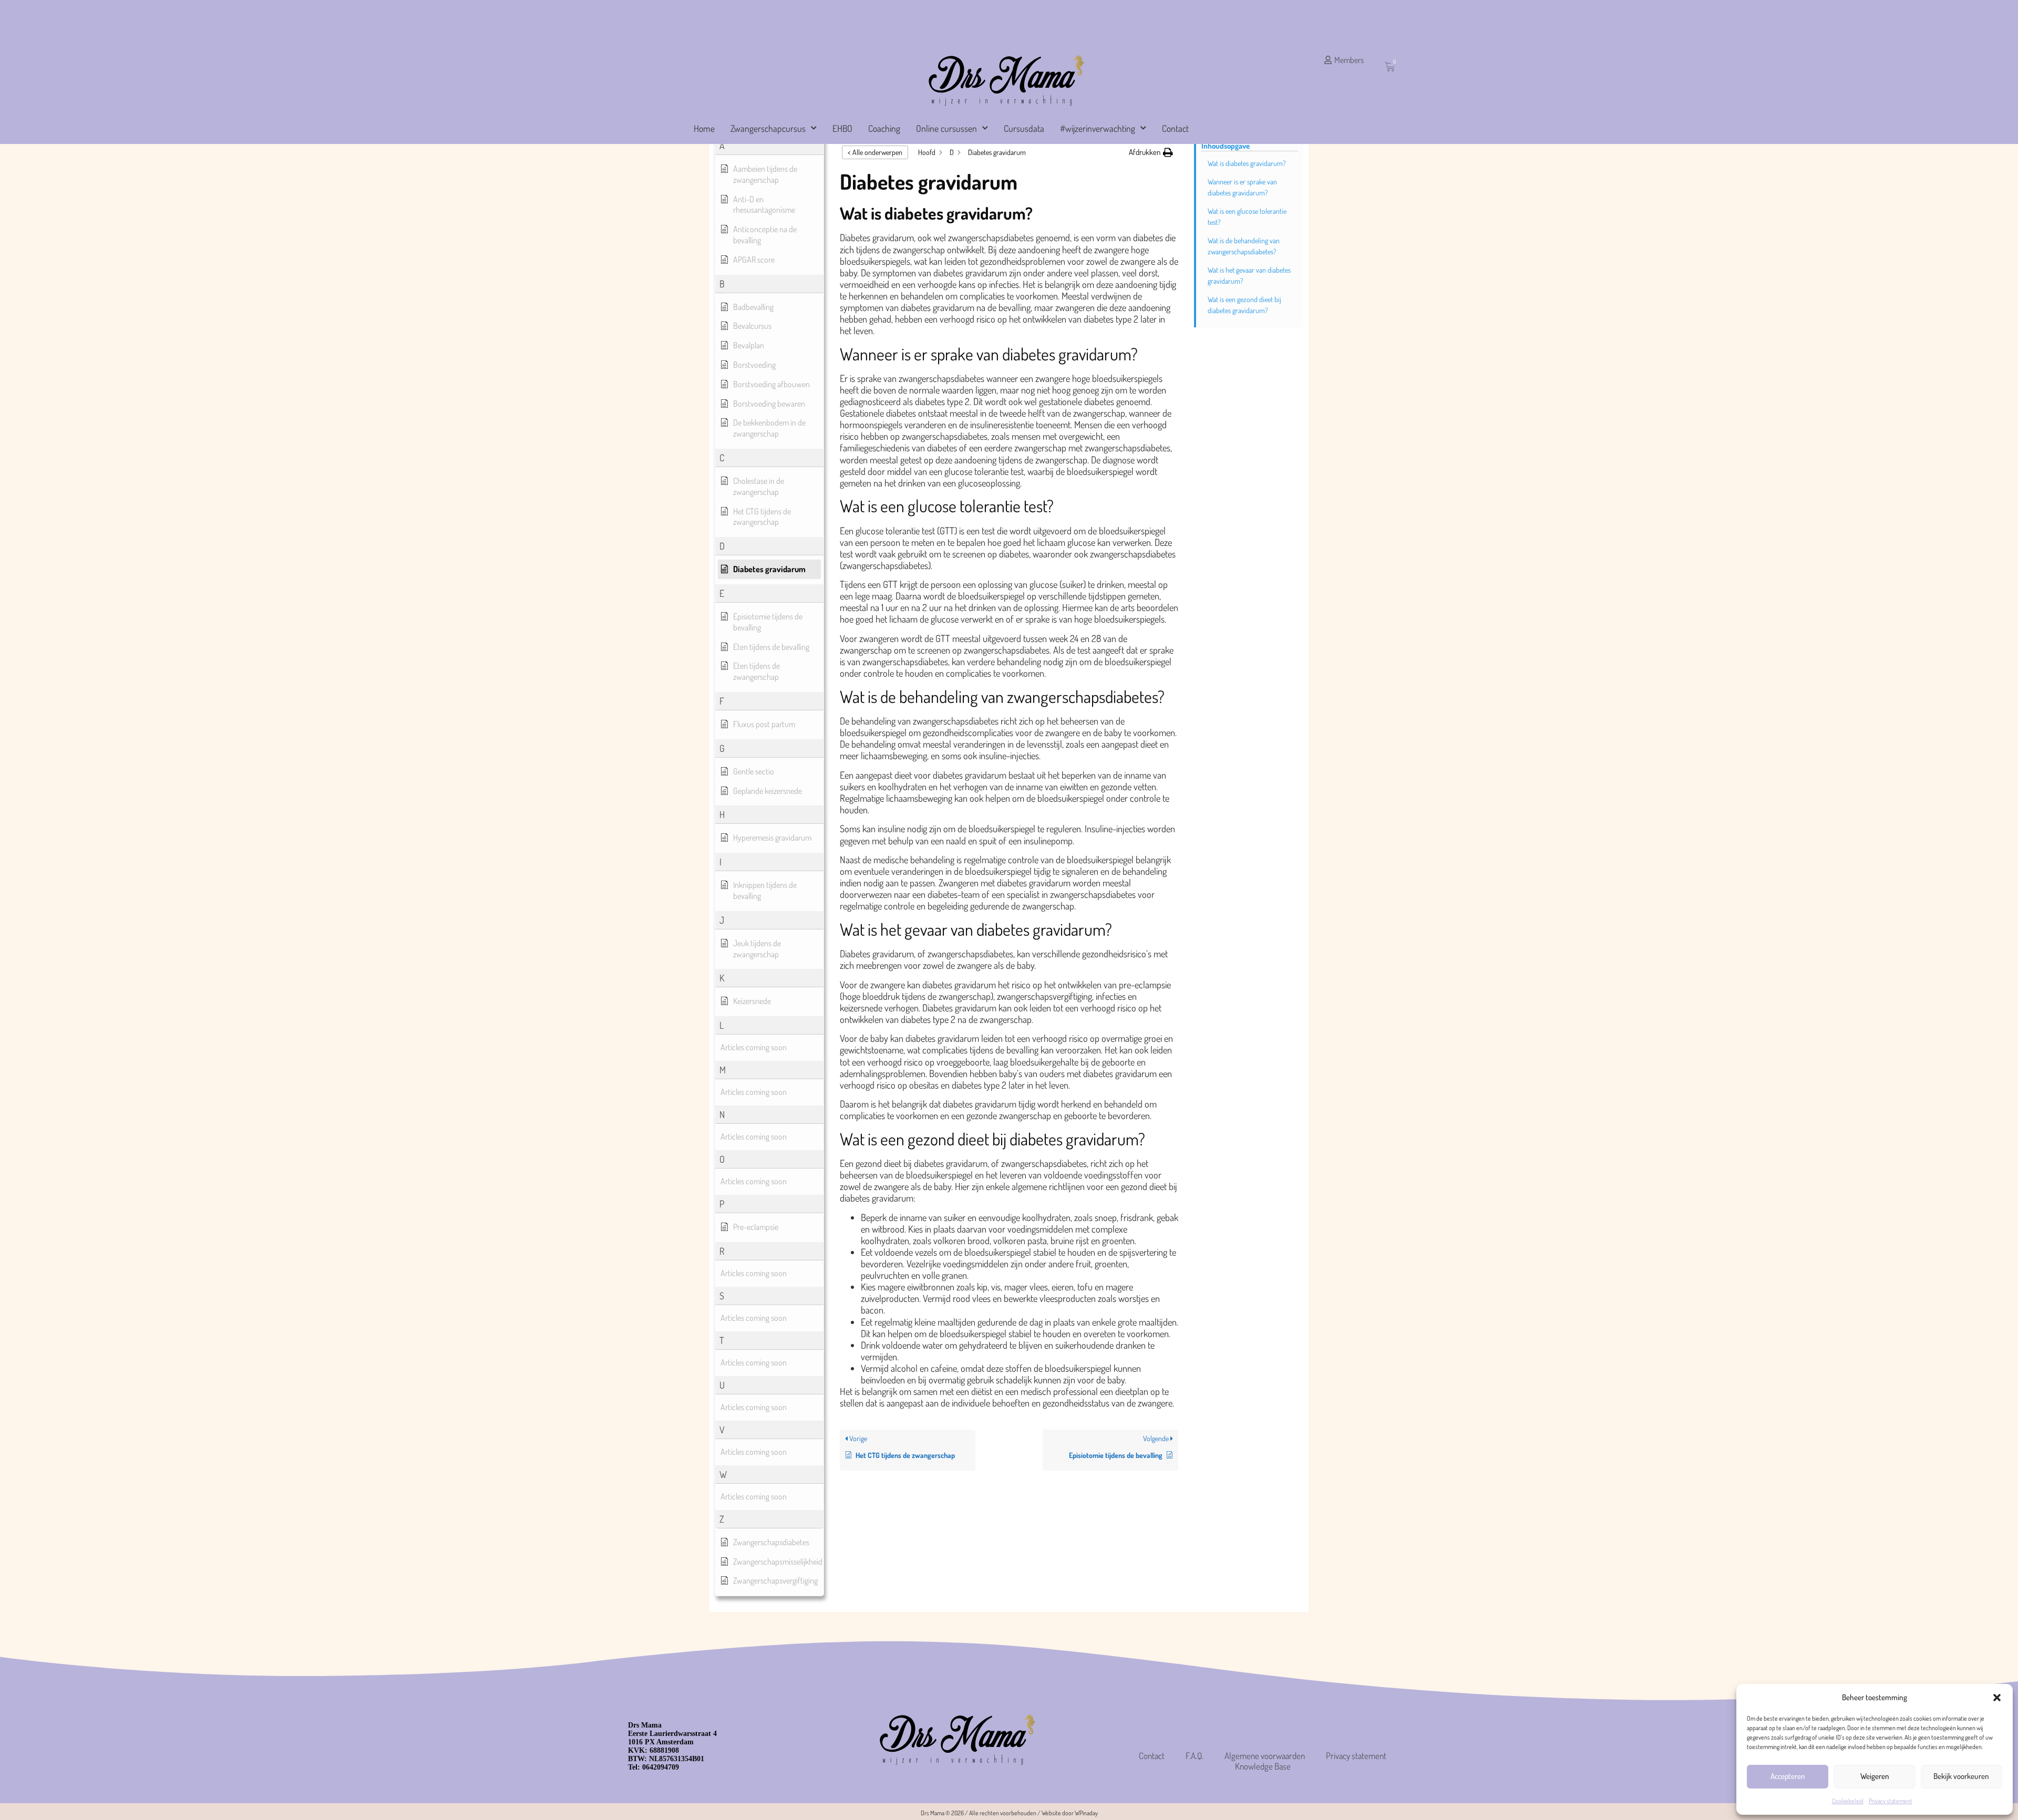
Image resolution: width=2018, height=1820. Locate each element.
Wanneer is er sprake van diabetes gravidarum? (1242, 187)
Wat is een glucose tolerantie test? (1247, 216)
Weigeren (1875, 1776)
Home (704, 128)
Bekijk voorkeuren (1961, 1776)
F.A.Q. (1195, 1756)
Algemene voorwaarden (1265, 1756)
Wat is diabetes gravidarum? (1247, 163)
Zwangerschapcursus (768, 128)
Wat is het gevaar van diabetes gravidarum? (1249, 275)
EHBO (842, 128)
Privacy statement (1891, 1801)
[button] (1997, 1698)
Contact (1175, 128)
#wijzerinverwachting (1098, 128)
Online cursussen (946, 128)
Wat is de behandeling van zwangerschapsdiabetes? (1244, 246)
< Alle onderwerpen (875, 152)
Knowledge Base (1263, 1766)
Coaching (884, 128)
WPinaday (1086, 1813)
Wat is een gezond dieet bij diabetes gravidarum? (1244, 305)
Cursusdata (1024, 128)
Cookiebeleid (1848, 1801)
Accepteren (1788, 1776)
